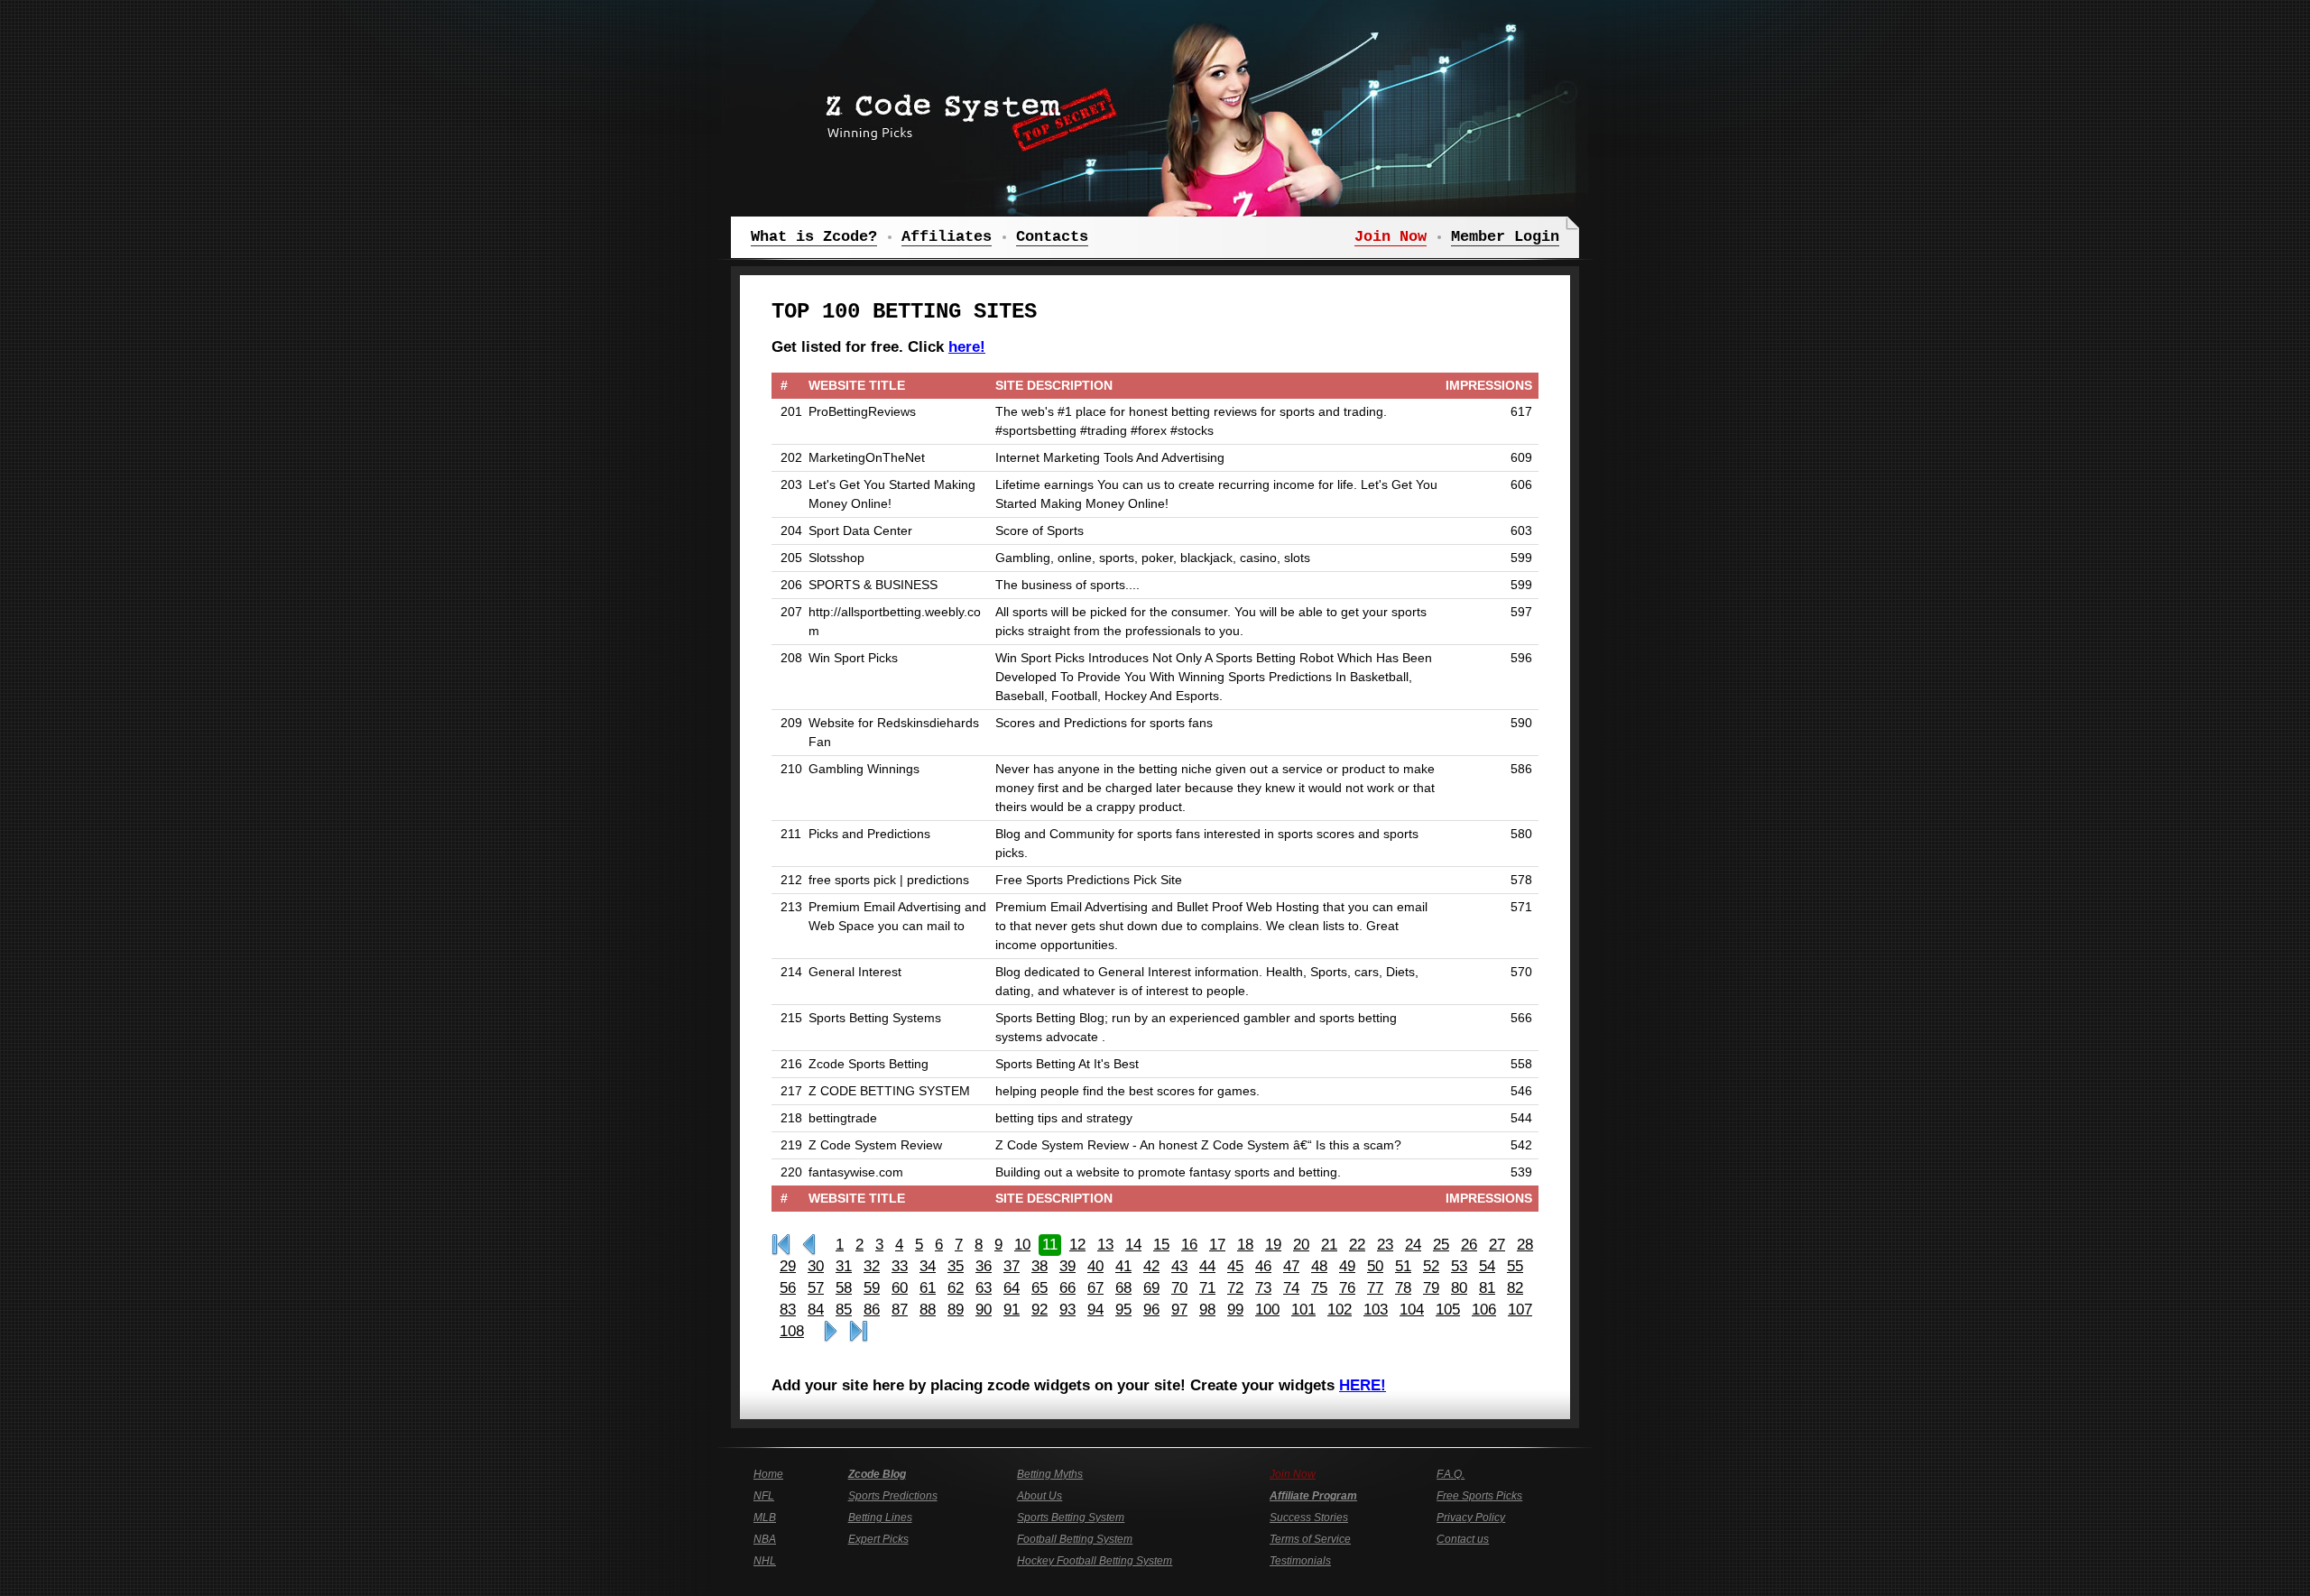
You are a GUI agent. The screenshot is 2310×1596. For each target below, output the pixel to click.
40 (1095, 1266)
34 (928, 1266)
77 (1375, 1288)
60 (900, 1288)
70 (1179, 1288)
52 (1431, 1266)
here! (967, 347)
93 (1067, 1310)
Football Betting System (1075, 1539)
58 (844, 1288)
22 (1357, 1245)
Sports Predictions (893, 1496)
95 (1123, 1310)
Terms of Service (1310, 1539)
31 (844, 1266)
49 (1347, 1266)
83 (788, 1310)
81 (1487, 1288)
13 (1105, 1245)
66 (1067, 1288)
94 (1095, 1310)
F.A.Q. (1451, 1474)
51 (1403, 1266)
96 (1151, 1310)
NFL (764, 1496)
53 (1459, 1266)
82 (1515, 1288)
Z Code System (966, 113)
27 (1497, 1245)
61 (928, 1288)
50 (1375, 1266)
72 (1235, 1288)
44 (1207, 1266)
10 (1022, 1245)
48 (1319, 1266)
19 (1273, 1245)
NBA (765, 1539)
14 (1133, 1245)
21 (1329, 1245)
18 (1245, 1245)
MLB (765, 1518)
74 (1291, 1288)
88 (928, 1310)
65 (1039, 1288)
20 (1301, 1245)
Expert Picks (878, 1539)
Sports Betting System (1071, 1518)
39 (1067, 1266)
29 (788, 1266)
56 (788, 1288)
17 (1217, 1245)
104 (1412, 1310)
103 (1376, 1310)
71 (1207, 1288)
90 (984, 1310)
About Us (1039, 1496)
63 (984, 1288)
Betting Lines (880, 1518)
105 (1448, 1310)
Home (768, 1474)
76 (1347, 1288)
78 (1403, 1288)
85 (844, 1310)
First (781, 1245)
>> (831, 1332)
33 (900, 1266)
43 (1179, 1266)
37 (1012, 1266)
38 (1039, 1266)
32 (872, 1266)
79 (1431, 1288)
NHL (765, 1561)
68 (1123, 1288)
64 (1012, 1288)
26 (1469, 1245)
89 (956, 1310)
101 (1303, 1310)
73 (1263, 1288)
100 (1267, 1310)
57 (816, 1288)
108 (792, 1331)
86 (872, 1310)
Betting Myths (1050, 1474)
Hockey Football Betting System (1095, 1561)
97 (1179, 1310)
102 (1340, 1310)
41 (1123, 1266)
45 (1235, 1266)
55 (1515, 1266)
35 (956, 1266)
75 (1319, 1288)
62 (956, 1288)
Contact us (1463, 1539)
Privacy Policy (1471, 1518)
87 (900, 1310)
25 (1441, 1245)
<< (809, 1245)
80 (1459, 1288)
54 (1487, 1266)
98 (1207, 1310)
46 (1263, 1266)
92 (1039, 1310)
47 (1291, 1266)
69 (1151, 1288)
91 (1012, 1310)
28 (1525, 1245)
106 (1484, 1310)
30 (816, 1266)
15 (1161, 1245)
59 (872, 1288)
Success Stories (1309, 1518)
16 (1189, 1245)
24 (1413, 1245)
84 (816, 1310)
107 (1520, 1310)
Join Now (1293, 1474)
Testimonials (1300, 1561)
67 (1095, 1288)
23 (1385, 1245)
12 (1077, 1245)
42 (1151, 1266)
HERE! (1363, 1385)
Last (859, 1332)
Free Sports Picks (1479, 1496)
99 (1235, 1310)
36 (984, 1266)
